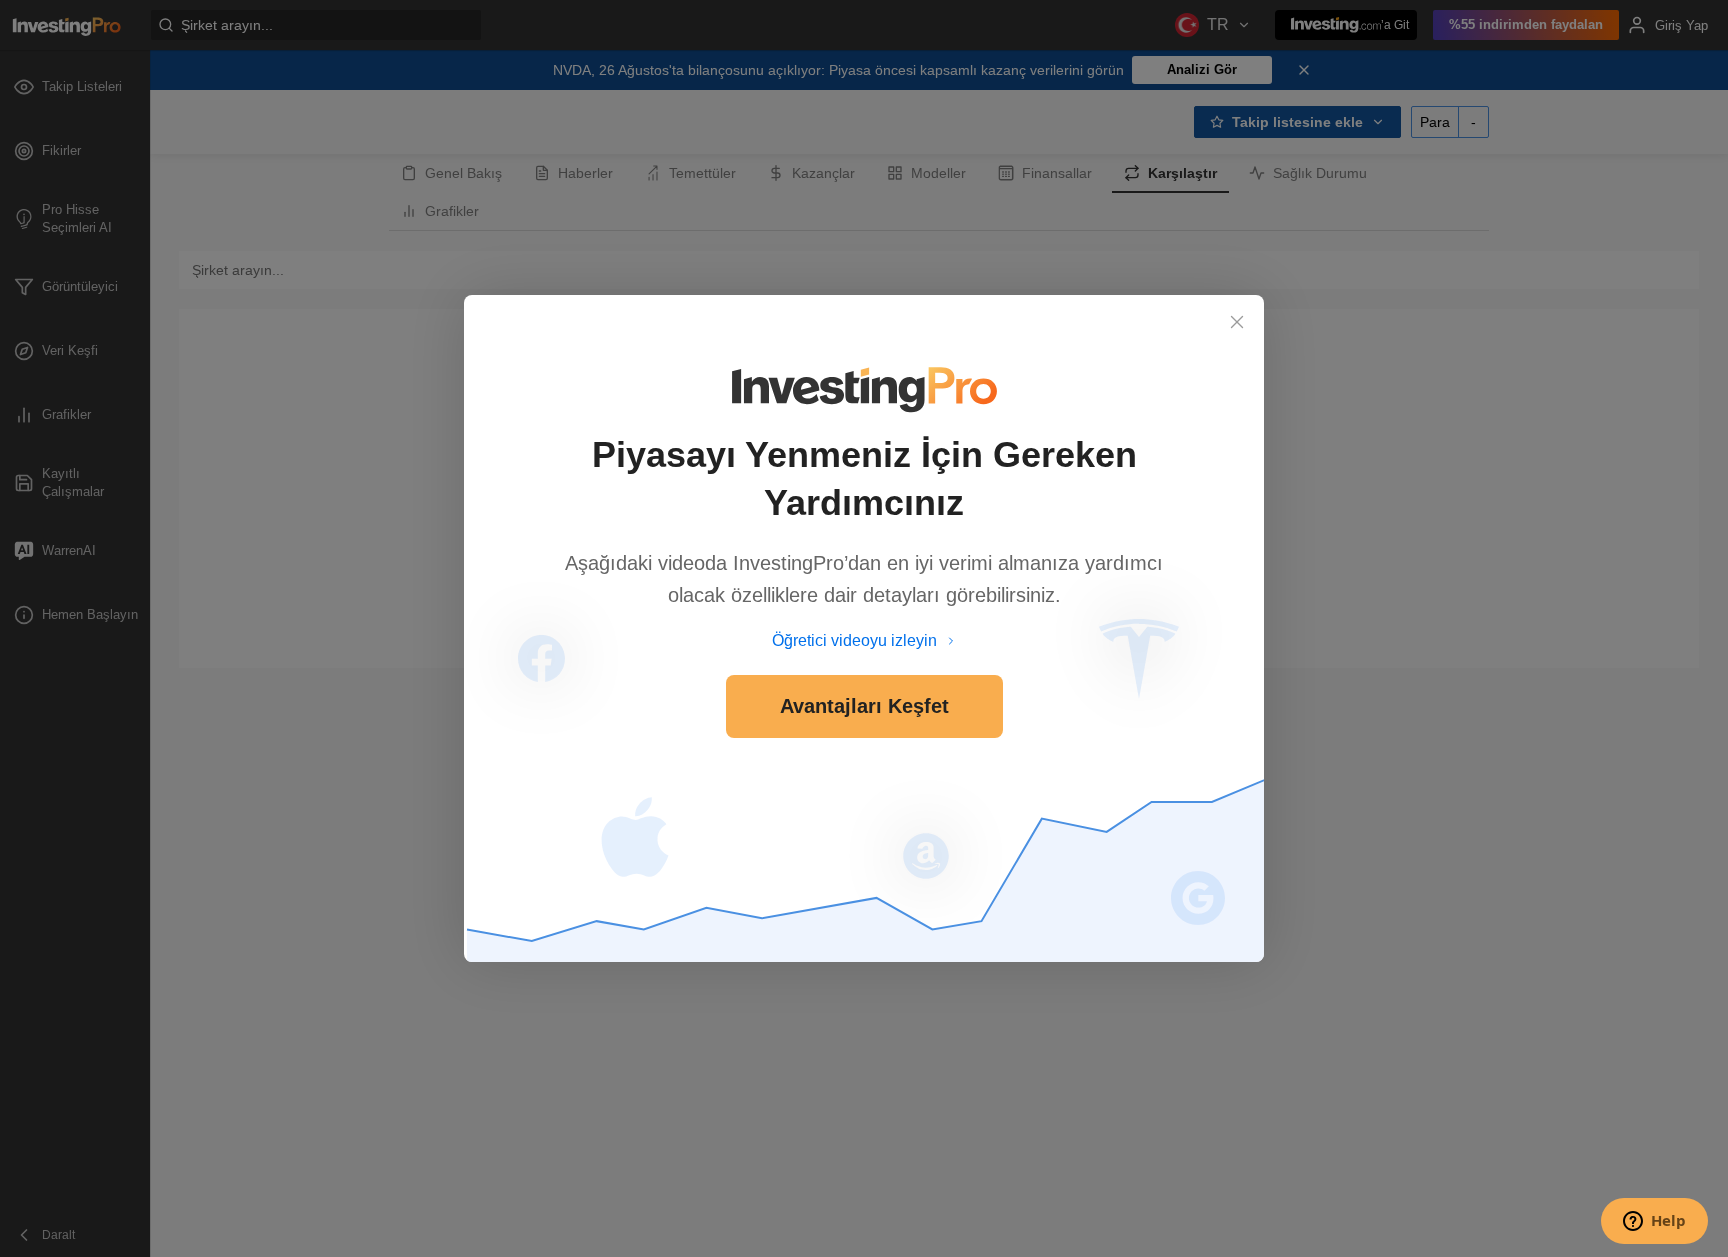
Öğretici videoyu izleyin (854, 640)
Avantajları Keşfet (864, 706)
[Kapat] (1237, 322)
